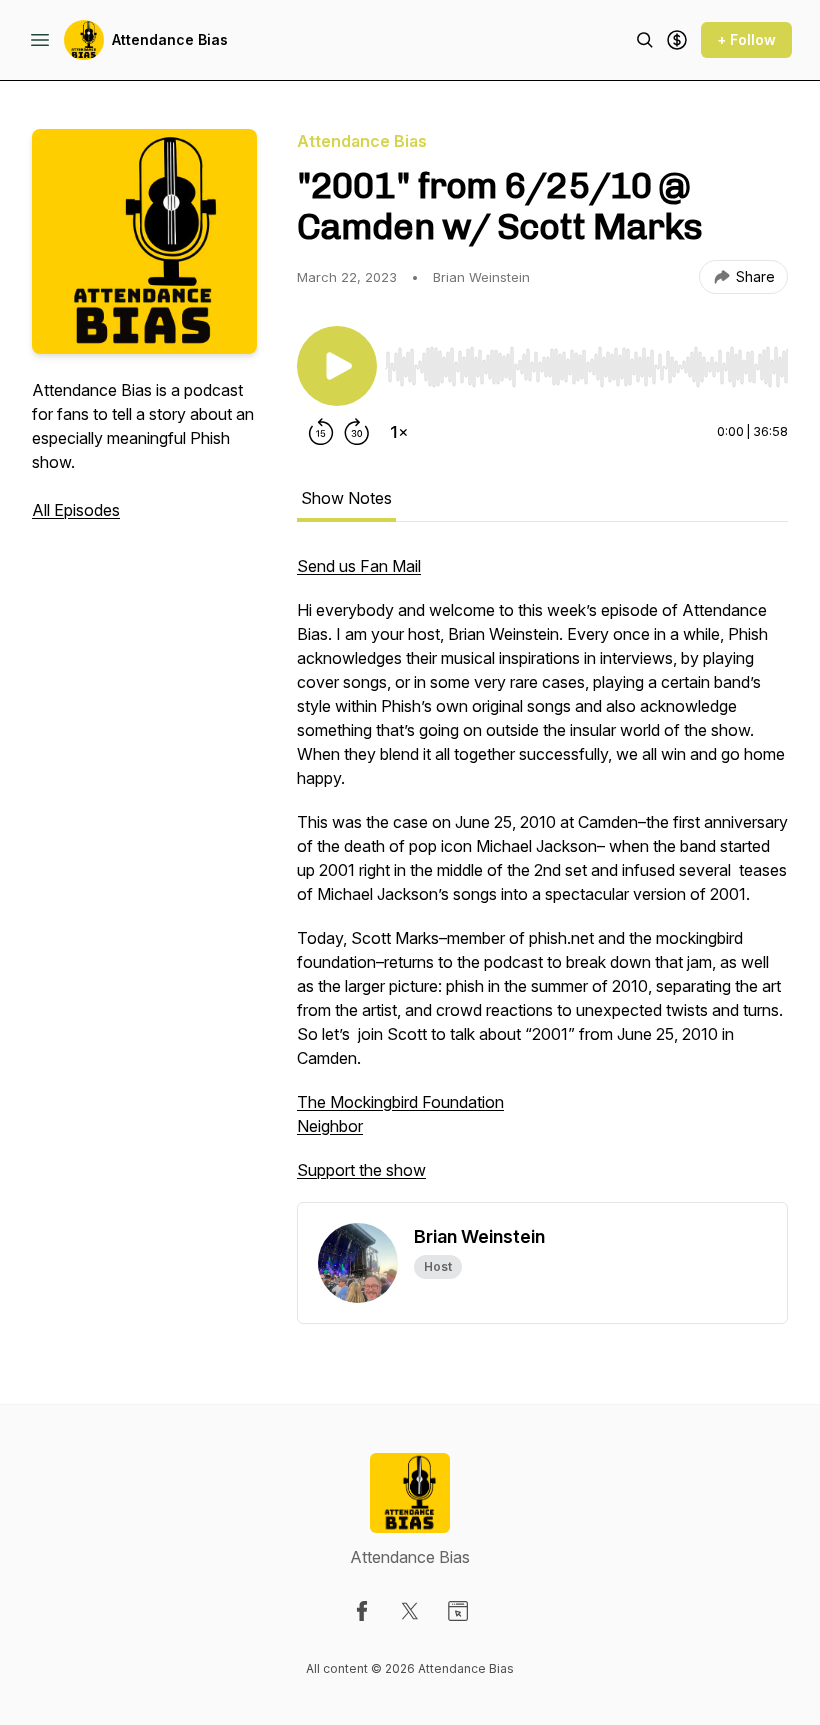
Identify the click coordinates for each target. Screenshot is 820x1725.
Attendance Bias (170, 39)
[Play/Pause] (337, 366)
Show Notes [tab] (346, 498)
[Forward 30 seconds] (357, 432)
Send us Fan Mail (359, 566)
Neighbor (330, 1126)
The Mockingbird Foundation (400, 1102)
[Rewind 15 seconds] (321, 432)
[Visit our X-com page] (410, 1611)
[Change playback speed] (399, 432)
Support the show (361, 1170)
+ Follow (746, 39)
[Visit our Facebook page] (362, 1611)
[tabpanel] (542, 878)
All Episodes (76, 510)
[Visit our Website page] (458, 1611)
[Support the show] (677, 40)
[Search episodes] (645, 40)
